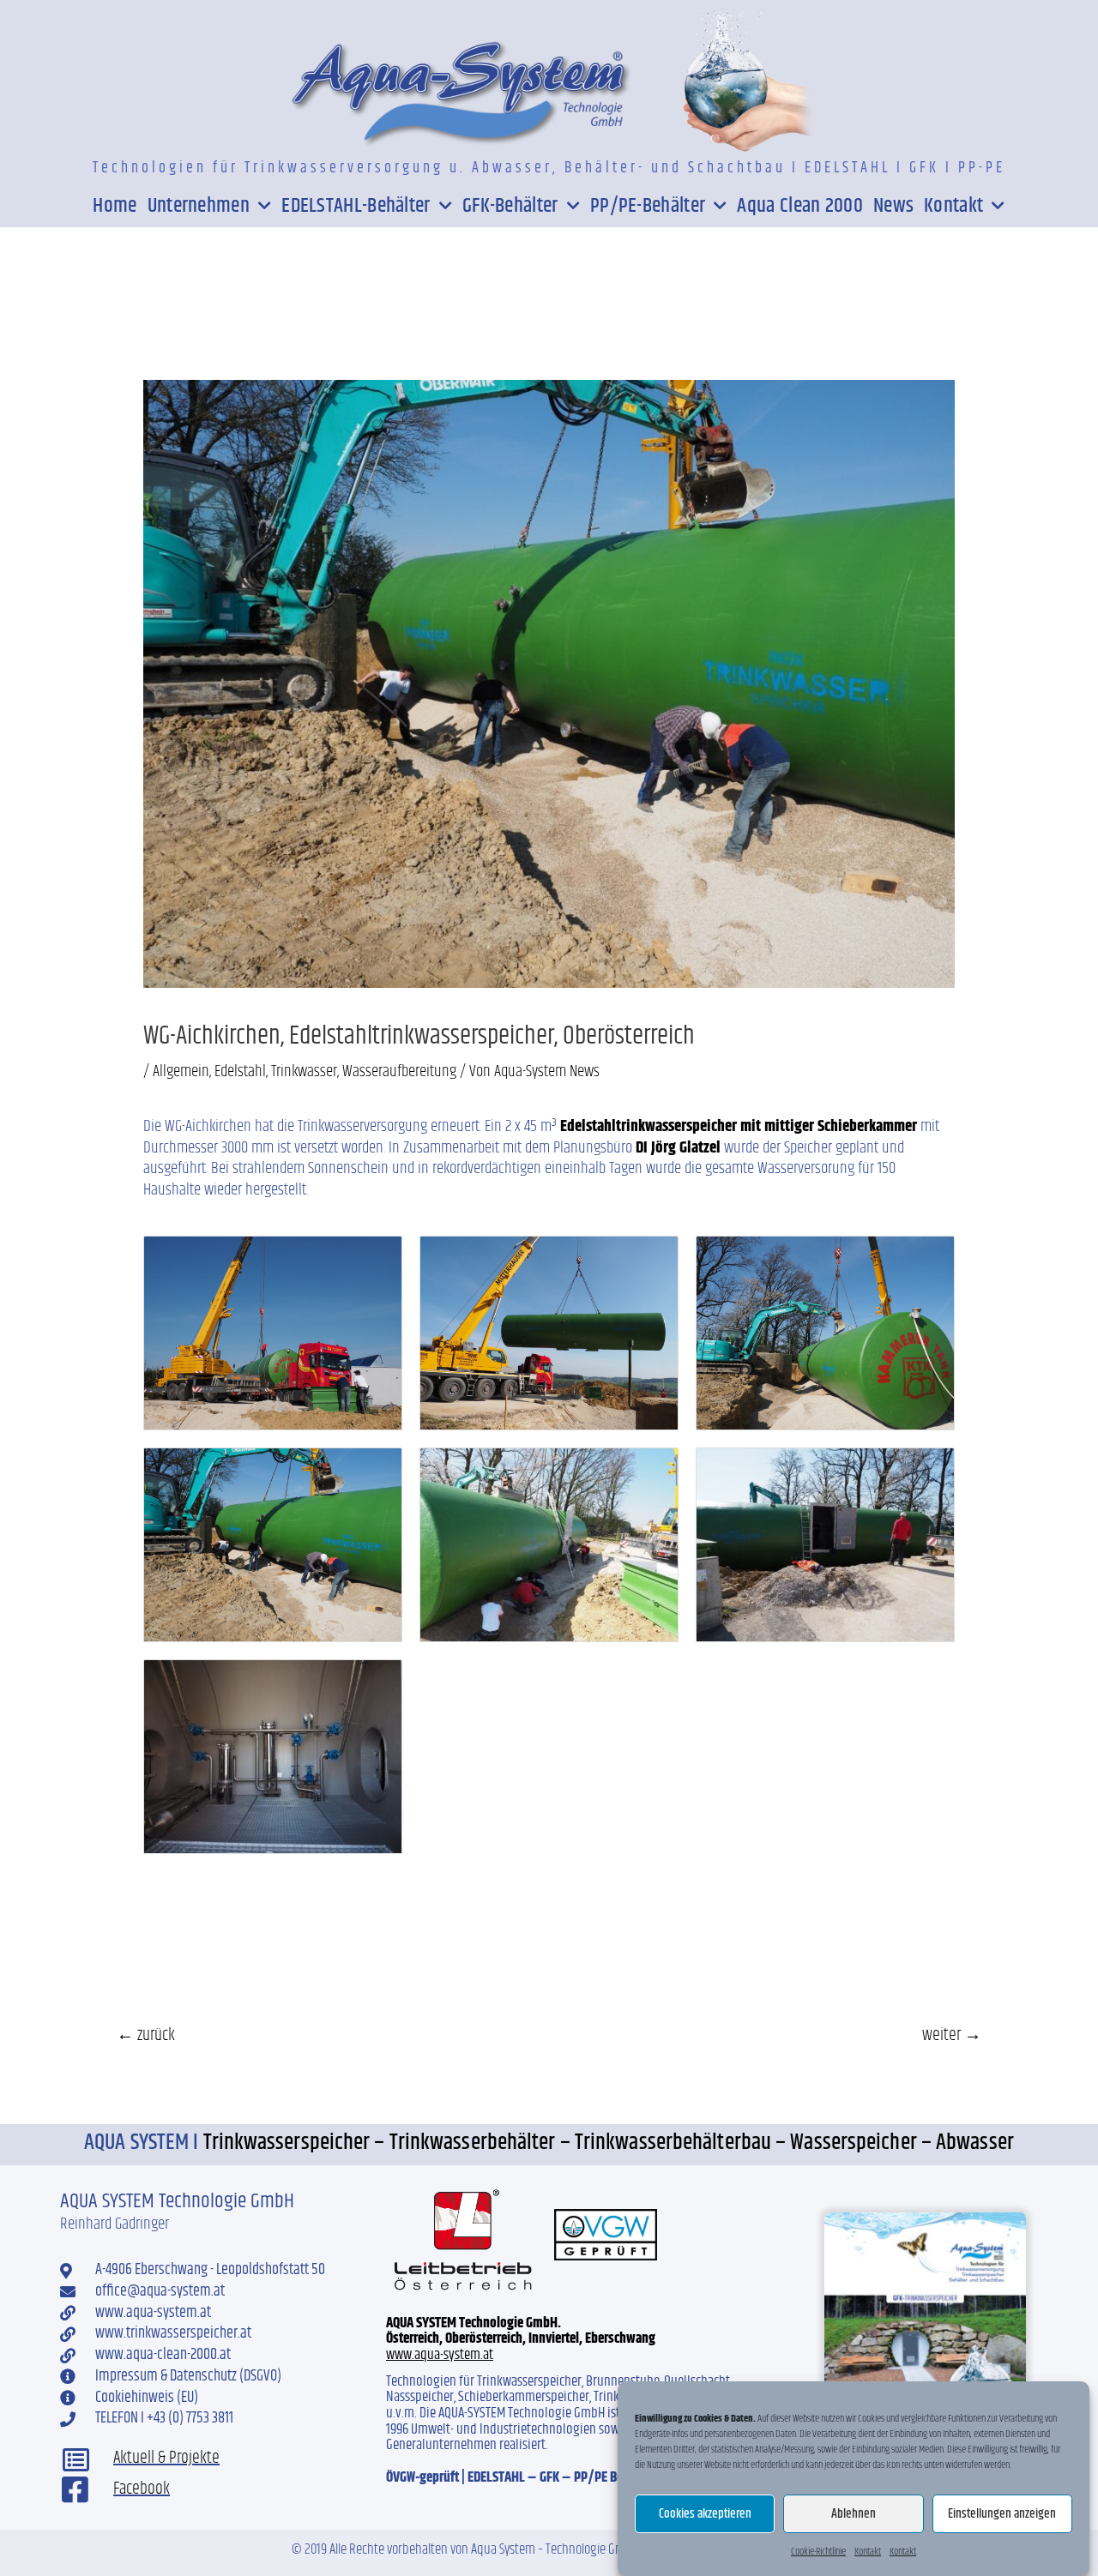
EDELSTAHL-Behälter (356, 206)
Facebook (142, 2489)
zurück (146, 2035)
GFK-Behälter (510, 206)
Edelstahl (240, 1071)
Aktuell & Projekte (166, 2458)
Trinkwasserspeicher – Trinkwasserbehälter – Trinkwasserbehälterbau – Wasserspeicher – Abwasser (609, 2143)
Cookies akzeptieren (705, 2514)
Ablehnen (854, 2514)
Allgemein (181, 1071)
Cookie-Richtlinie (818, 2552)
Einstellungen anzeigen (1002, 2514)
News (893, 206)
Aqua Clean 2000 (800, 206)
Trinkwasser (304, 1071)
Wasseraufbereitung (399, 1071)
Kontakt (868, 2552)
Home (115, 206)
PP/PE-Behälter (648, 206)
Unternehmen (199, 206)
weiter (952, 2035)
